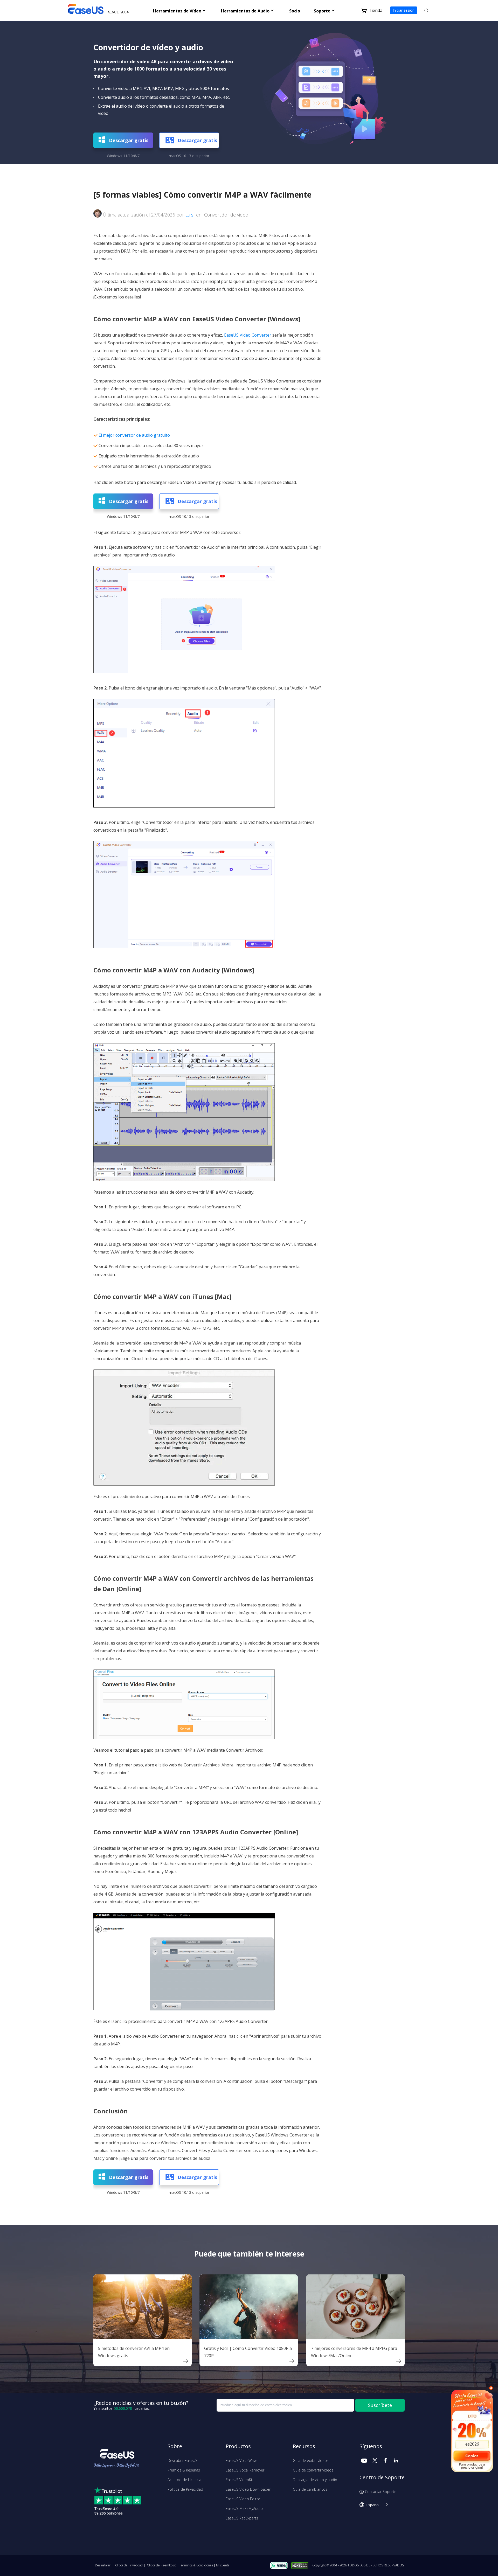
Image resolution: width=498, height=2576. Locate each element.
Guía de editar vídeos (311, 2460)
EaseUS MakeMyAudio (244, 2508)
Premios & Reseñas (184, 2470)
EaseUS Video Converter (248, 335)
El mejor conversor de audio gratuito (134, 435)
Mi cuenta (223, 2565)
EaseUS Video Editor (243, 2499)
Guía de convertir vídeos (313, 2470)
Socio (295, 11)
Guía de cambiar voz (310, 2489)
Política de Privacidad (185, 2489)
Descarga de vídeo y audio (315, 2480)
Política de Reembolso (161, 2565)
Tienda (376, 10)
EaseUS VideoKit (239, 2480)
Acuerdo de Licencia (184, 2480)
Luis (189, 215)
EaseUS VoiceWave (241, 2460)
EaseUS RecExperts (242, 2518)
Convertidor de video (226, 215)
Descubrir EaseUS (182, 2460)
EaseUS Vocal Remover (245, 2470)
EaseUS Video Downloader (248, 2489)
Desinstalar (103, 2565)
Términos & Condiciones (196, 2565)
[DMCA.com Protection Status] (301, 2565)
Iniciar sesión (404, 10)
